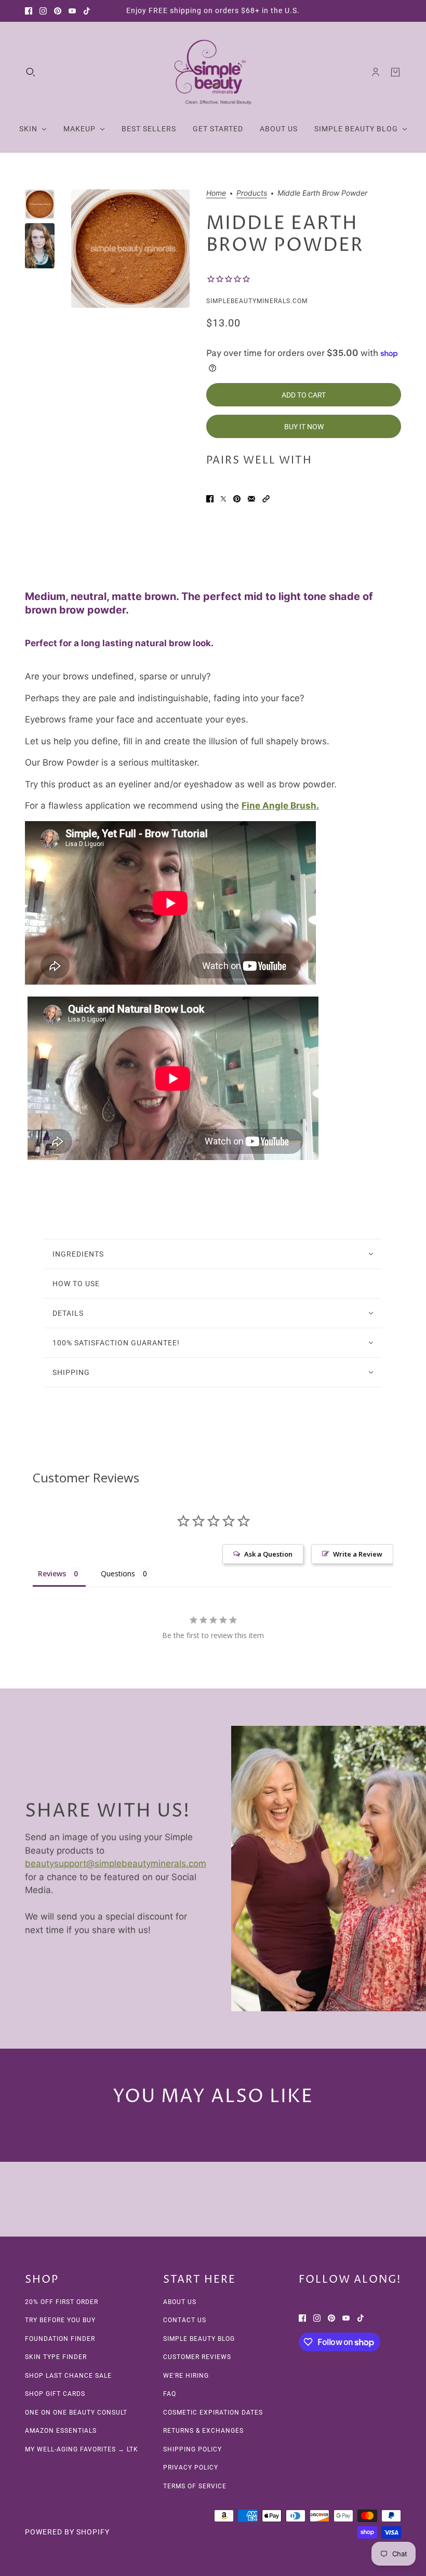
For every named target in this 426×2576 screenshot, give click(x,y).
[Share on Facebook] (210, 499)
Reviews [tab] (52, 1573)
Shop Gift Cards (55, 2394)
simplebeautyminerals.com (257, 301)
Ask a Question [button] (268, 1554)
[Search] (31, 72)
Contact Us (185, 2320)
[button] (266, 499)
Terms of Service (195, 2486)
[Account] (376, 72)
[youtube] (72, 11)
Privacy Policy (191, 2468)
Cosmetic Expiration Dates (213, 2413)
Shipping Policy (192, 2449)
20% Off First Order (62, 2302)
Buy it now (304, 427)
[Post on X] (223, 499)
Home (216, 193)
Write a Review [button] (358, 1554)
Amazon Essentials (61, 2431)
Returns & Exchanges (203, 2431)
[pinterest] (58, 11)
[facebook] (29, 11)
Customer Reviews (197, 2357)
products (252, 193)
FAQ (170, 2394)
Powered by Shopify (67, 2532)
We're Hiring (186, 2376)
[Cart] (395, 72)
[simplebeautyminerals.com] (213, 72)
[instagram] (43, 11)
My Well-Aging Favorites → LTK (82, 2449)
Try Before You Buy (60, 2320)
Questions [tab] (118, 1573)
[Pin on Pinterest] (237, 499)
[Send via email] (251, 499)
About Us (180, 2302)
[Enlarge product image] (130, 249)
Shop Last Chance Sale (68, 2376)
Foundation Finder (60, 2339)
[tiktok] (87, 11)
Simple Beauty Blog (199, 2339)
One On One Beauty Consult (76, 2413)
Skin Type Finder (56, 2357)
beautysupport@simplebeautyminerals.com (116, 1863)
